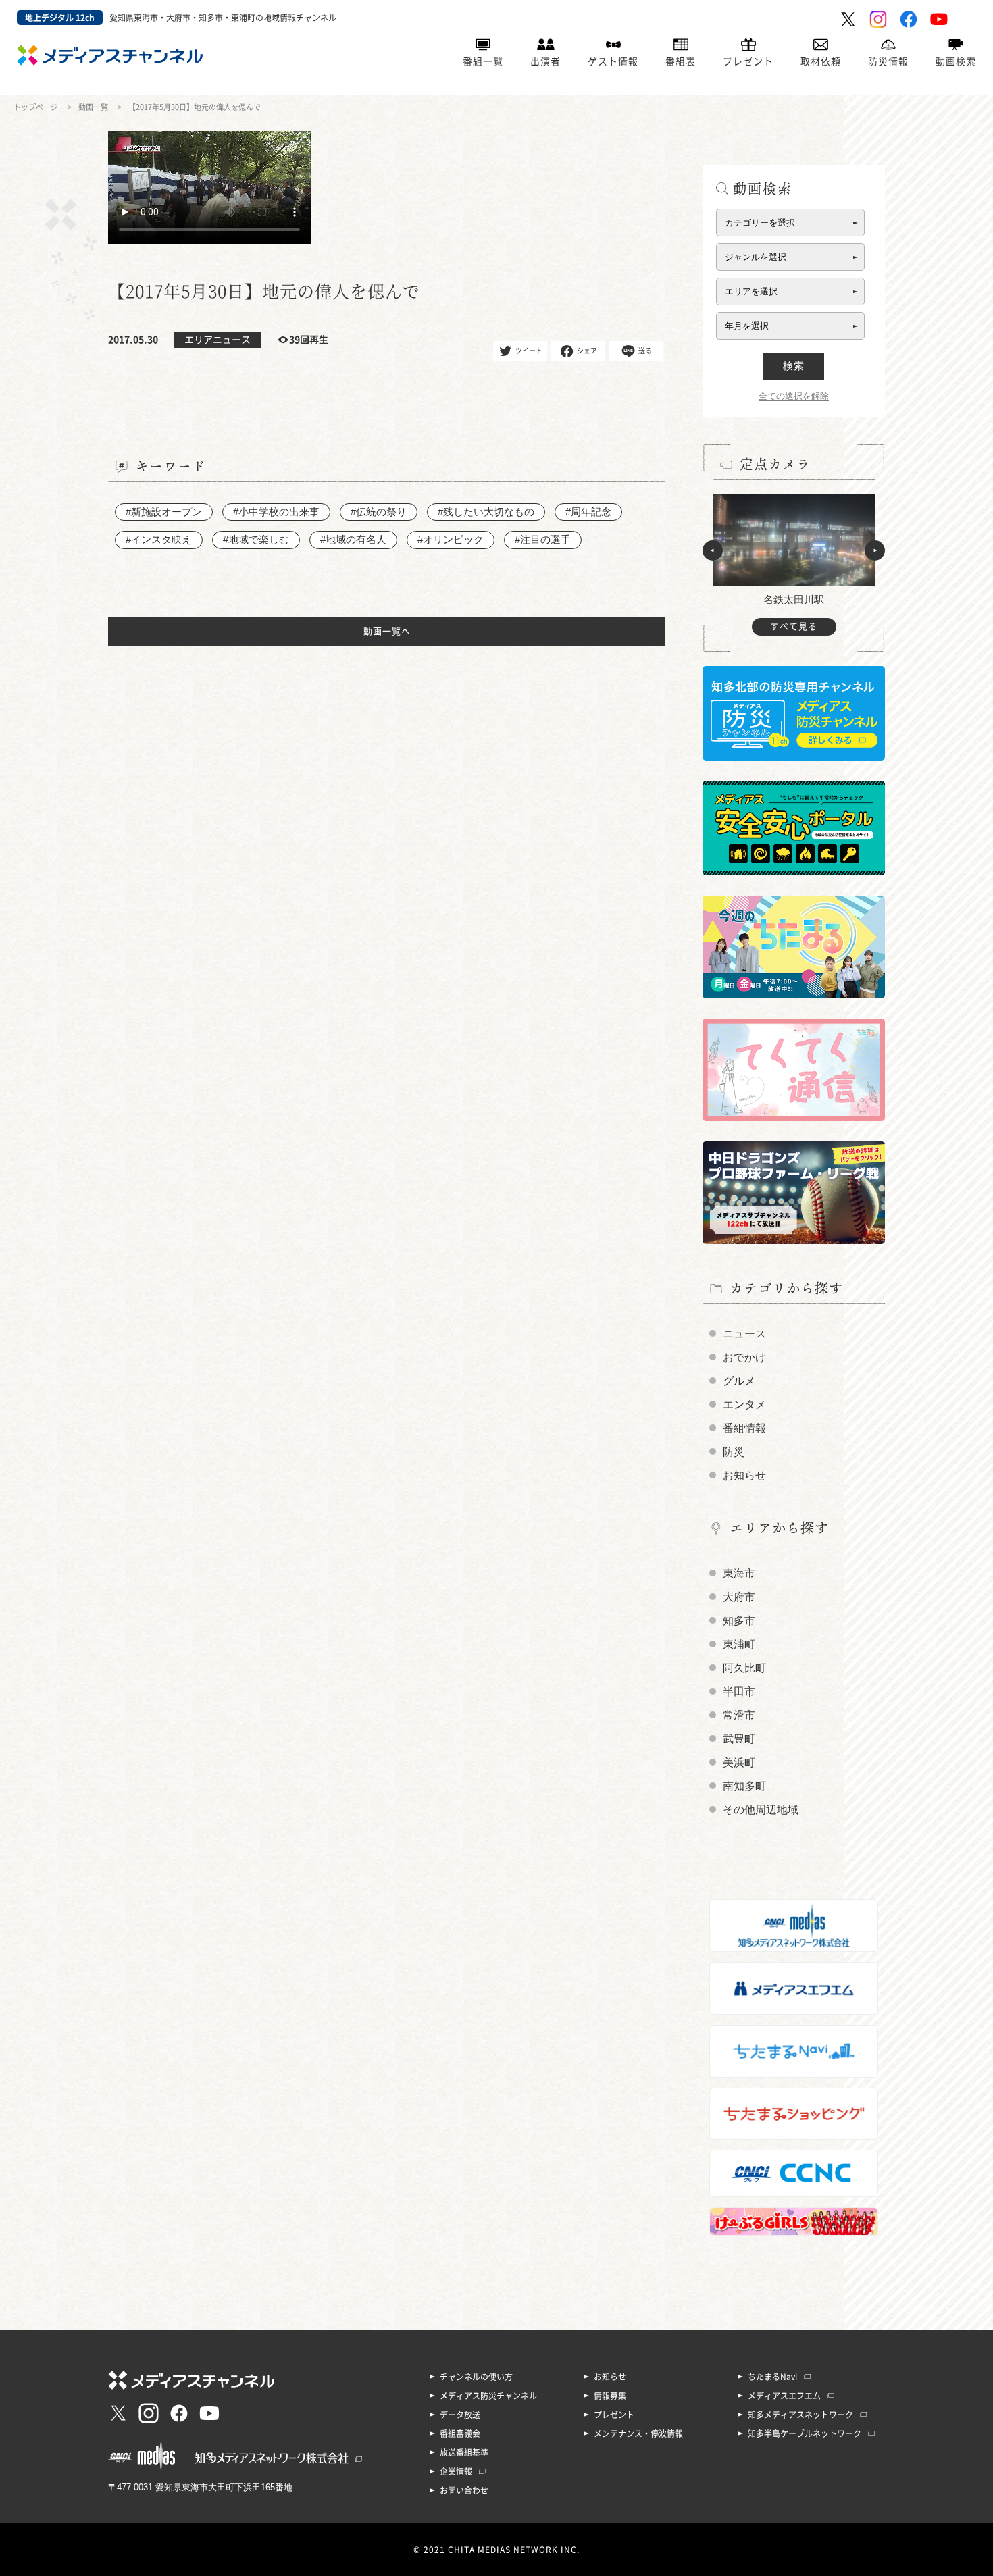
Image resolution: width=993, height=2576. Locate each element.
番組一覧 (483, 61)
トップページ (36, 107)
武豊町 (739, 1739)
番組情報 (744, 1428)
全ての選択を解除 (794, 396)
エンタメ (744, 1405)
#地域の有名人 (353, 539)
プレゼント (748, 61)
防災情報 (888, 61)
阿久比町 (744, 1668)
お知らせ (744, 1475)
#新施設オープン (164, 512)
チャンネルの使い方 (476, 2377)
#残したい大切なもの (486, 512)
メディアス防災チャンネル (488, 2396)
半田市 (739, 1692)
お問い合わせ (464, 2490)
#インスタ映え (159, 539)
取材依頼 (821, 61)
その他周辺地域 (761, 1810)
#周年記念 (588, 512)
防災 (734, 1452)
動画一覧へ (387, 631)
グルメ (739, 1381)
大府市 (739, 1597)
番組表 (681, 61)
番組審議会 (460, 2433)
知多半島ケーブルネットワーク (805, 2433)
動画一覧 (93, 107)
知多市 (739, 1621)
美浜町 (739, 1762)
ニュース (744, 1334)
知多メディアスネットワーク (800, 2415)
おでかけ (744, 1357)
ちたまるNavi (772, 2377)
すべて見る (794, 626)
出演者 (545, 61)
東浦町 (739, 1644)
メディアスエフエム (784, 2396)
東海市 (739, 1573)
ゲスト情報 (613, 61)
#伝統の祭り (379, 512)
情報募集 (610, 2396)
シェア (587, 350)
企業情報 (456, 2471)
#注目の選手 (543, 539)
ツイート (529, 350)
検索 (794, 366)
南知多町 (744, 1786)
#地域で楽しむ (256, 539)
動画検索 (956, 61)
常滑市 (739, 1715)
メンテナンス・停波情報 (638, 2433)
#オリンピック (451, 539)
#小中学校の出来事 (276, 512)
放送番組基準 (464, 2452)
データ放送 (460, 2415)
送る (645, 350)
